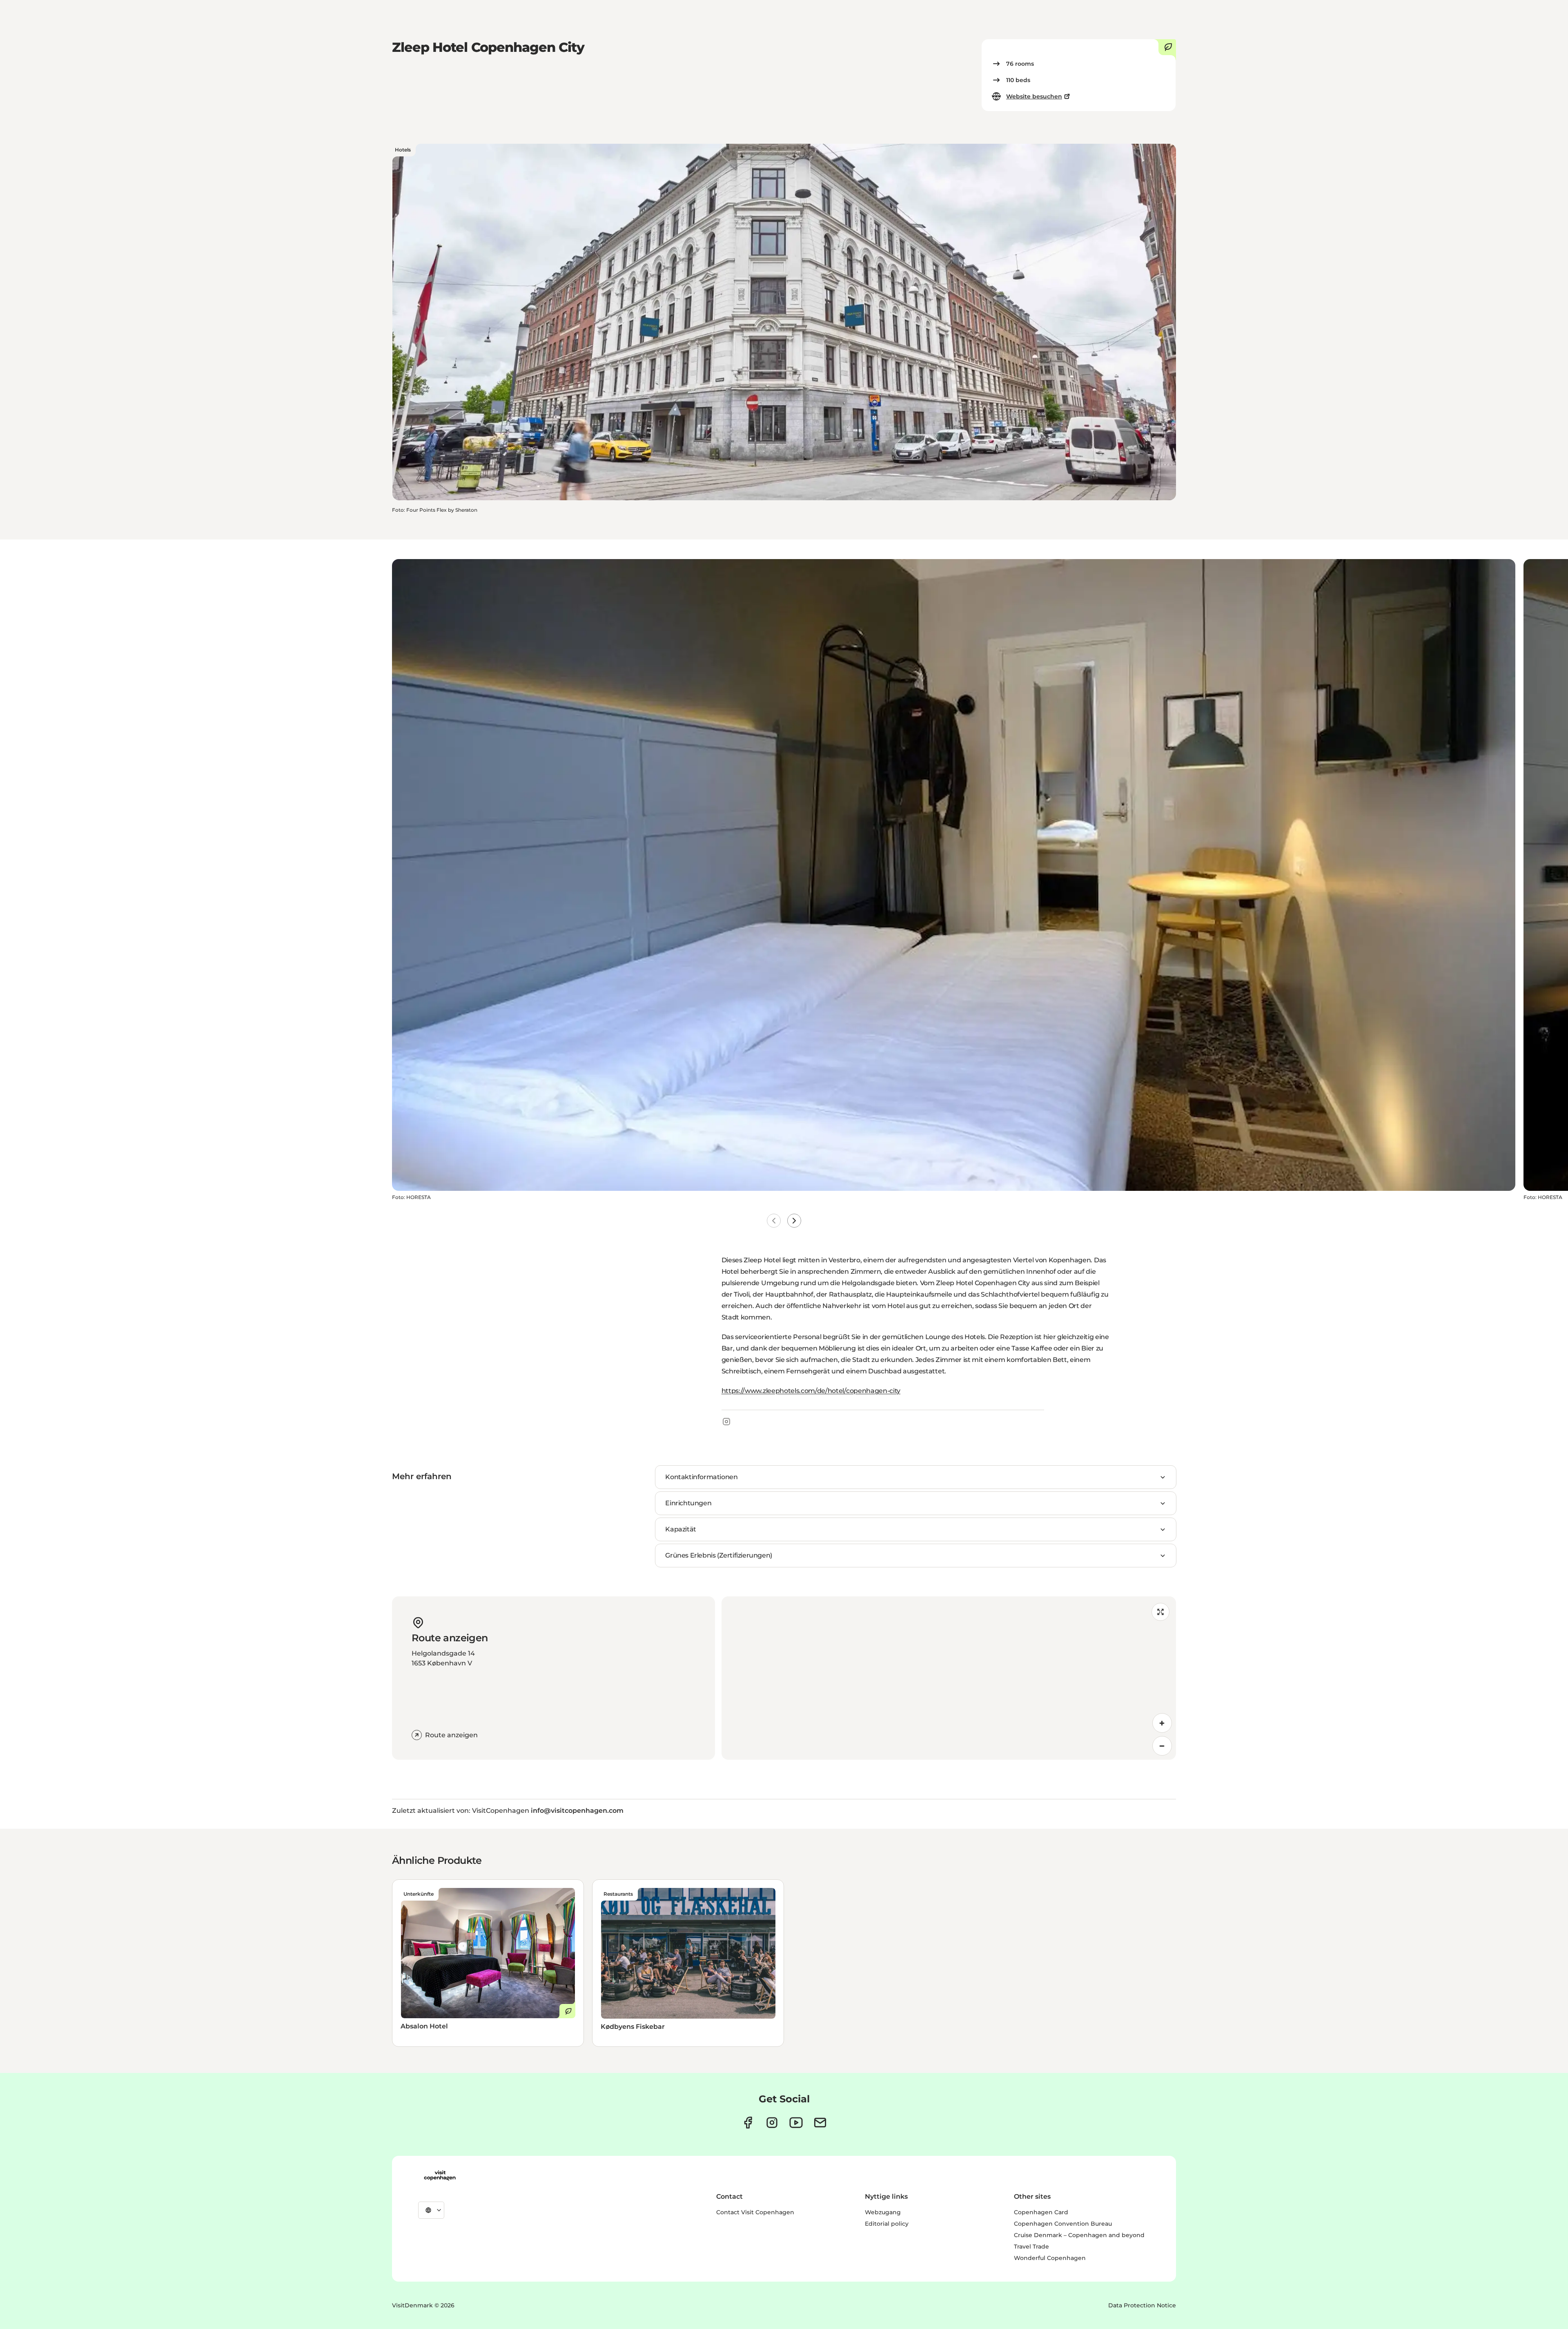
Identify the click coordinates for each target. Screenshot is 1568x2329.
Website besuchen (1034, 96)
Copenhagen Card (1041, 2212)
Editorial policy (887, 2224)
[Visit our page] (772, 2123)
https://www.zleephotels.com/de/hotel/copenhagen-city (811, 1391)
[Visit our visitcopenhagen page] (748, 2123)
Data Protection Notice (1142, 2305)
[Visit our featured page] (796, 2123)
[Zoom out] (1162, 1746)
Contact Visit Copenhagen (755, 2212)
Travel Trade (1031, 2247)
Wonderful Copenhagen (1050, 2258)
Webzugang (883, 2212)
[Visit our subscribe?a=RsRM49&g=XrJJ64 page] (820, 2123)
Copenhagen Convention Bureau (1063, 2224)
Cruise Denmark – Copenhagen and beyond (1079, 2235)
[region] (949, 1678)
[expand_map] (1160, 1612)
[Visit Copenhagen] (440, 2175)
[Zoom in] (1162, 1723)
